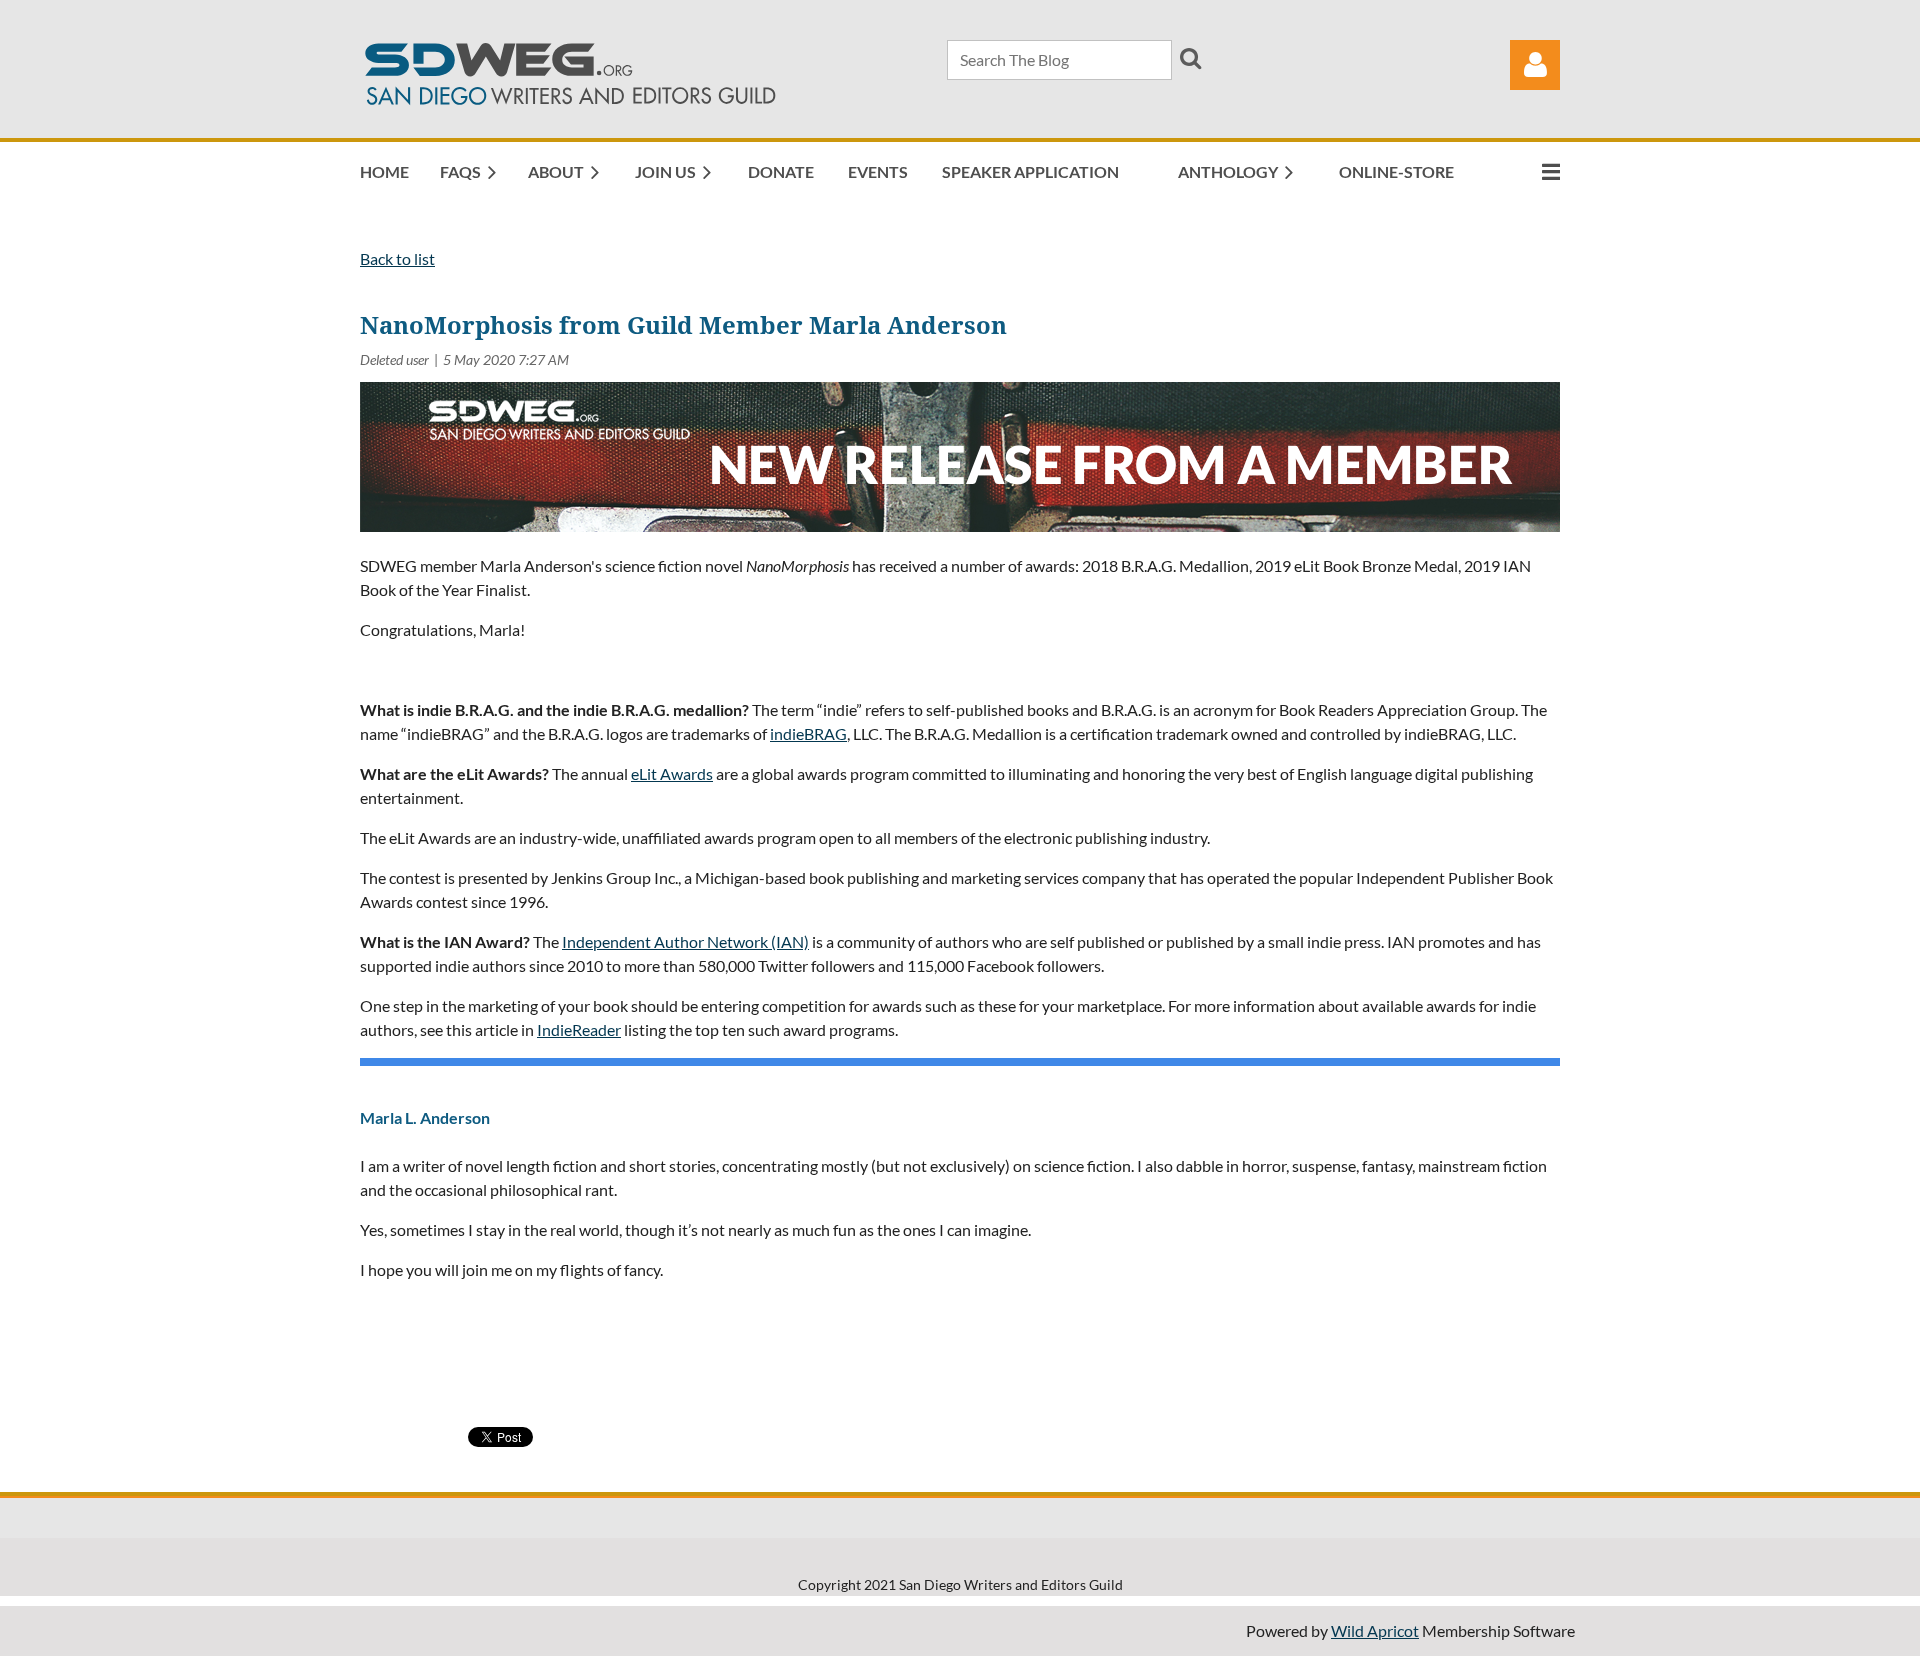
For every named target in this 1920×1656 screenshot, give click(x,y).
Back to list (397, 258)
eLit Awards (672, 773)
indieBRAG (808, 733)
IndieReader (579, 1029)
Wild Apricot (1375, 1630)
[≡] (1530, 171)
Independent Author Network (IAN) (685, 941)
